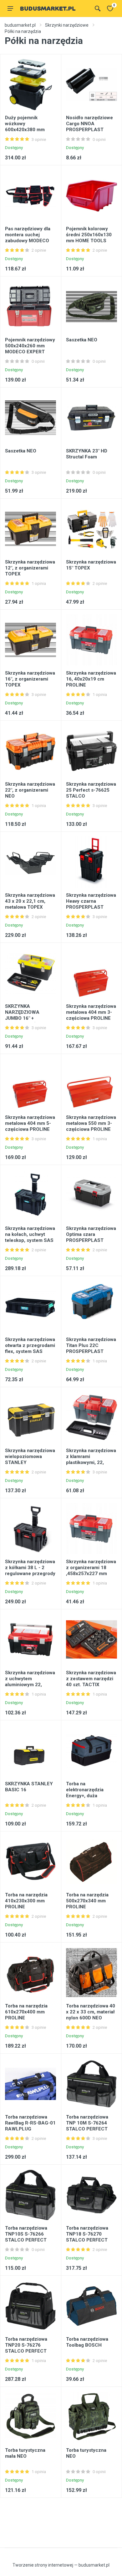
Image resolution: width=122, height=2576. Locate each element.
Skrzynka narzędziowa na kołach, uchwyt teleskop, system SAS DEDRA (30, 1237)
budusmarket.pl (20, 25)
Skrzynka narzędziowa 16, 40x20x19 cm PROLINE (91, 679)
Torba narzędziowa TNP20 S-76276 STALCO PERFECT (26, 2345)
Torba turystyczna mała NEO (25, 2453)
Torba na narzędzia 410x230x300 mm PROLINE (26, 1901)
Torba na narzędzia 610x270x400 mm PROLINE (26, 2012)
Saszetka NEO (82, 340)
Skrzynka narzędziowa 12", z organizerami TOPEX (30, 568)
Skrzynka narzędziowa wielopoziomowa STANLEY (30, 1456)
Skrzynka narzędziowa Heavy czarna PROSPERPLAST (91, 901)
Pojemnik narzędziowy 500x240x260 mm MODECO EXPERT (30, 346)
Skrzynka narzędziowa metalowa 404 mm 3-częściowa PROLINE (91, 1012)
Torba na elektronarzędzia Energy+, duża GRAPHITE (85, 1793)
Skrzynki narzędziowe (67, 25)
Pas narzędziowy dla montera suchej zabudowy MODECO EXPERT (28, 238)
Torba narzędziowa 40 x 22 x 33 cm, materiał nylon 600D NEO (91, 2012)
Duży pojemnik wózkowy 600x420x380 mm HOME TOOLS (25, 127)
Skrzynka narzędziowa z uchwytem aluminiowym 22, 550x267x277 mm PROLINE (30, 1685)
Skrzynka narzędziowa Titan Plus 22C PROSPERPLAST (91, 1345)
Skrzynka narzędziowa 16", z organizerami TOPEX (30, 679)
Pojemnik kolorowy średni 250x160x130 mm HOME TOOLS (89, 235)
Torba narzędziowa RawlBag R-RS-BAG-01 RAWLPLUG (30, 2123)
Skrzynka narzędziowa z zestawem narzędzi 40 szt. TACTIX (91, 1679)
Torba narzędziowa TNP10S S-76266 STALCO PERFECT (26, 2234)
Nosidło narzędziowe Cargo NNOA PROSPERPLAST (89, 124)
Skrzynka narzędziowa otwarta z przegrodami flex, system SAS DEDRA (30, 1348)
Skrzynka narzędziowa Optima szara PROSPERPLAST (91, 1234)
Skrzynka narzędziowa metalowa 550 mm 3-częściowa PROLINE (91, 1123)
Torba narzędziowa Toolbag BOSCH (87, 2342)
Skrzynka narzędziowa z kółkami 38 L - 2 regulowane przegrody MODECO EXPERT (30, 1571)
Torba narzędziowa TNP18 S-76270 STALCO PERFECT (87, 2234)
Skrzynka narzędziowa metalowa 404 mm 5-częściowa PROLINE (30, 1123)
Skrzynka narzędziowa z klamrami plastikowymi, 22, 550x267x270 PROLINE (91, 1462)
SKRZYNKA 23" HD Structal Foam (87, 454)
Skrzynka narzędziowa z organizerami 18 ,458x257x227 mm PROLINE (91, 1571)
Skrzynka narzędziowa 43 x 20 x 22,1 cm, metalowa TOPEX (30, 901)
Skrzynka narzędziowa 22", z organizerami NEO (30, 790)
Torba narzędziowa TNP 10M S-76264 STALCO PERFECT (87, 2123)
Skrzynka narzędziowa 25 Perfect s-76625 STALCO (91, 790)
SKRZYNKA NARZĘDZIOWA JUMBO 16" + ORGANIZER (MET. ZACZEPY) (25, 1018)
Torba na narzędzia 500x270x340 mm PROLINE (87, 1901)
